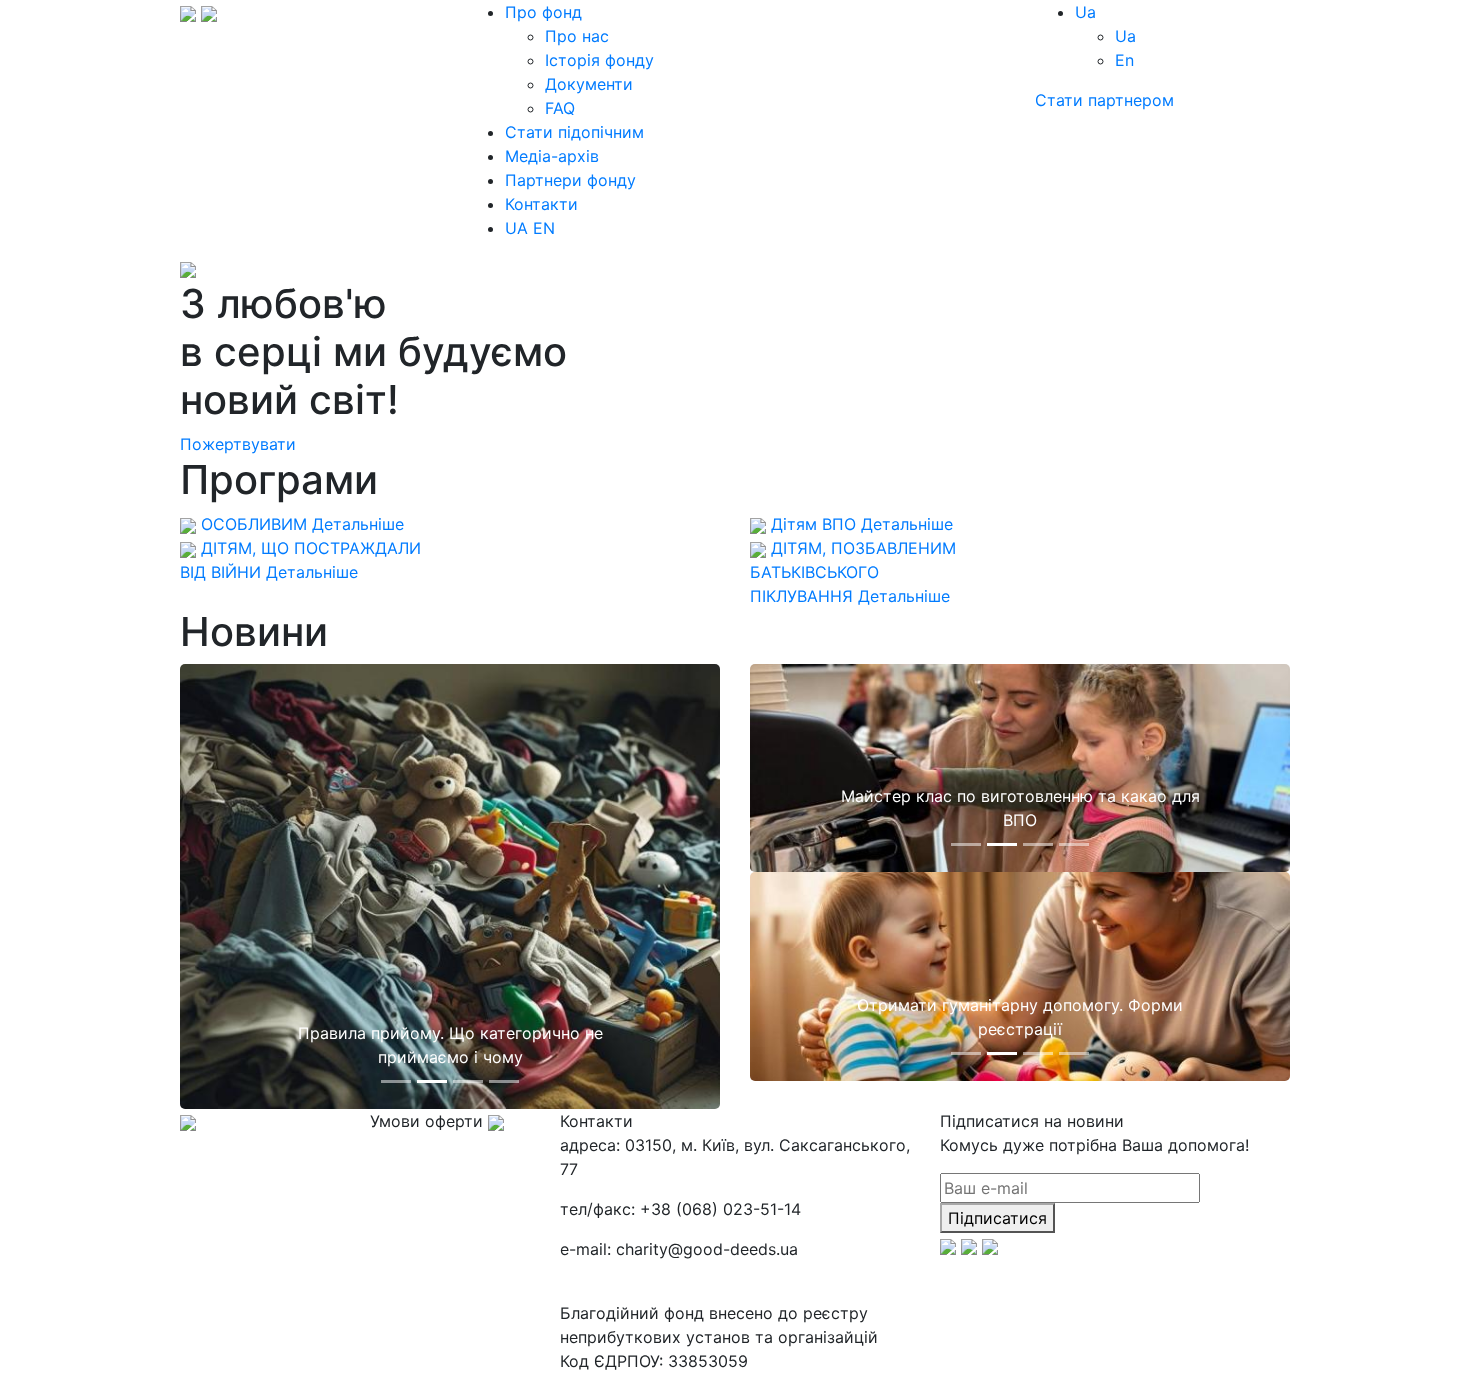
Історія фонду (599, 60)
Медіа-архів (552, 156)
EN (544, 228)
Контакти (541, 204)
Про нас (577, 36)
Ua (1125, 36)
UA (516, 228)
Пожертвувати (238, 444)
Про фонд (543, 12)
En (1124, 60)
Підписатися (997, 1218)
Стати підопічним (574, 132)
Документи (589, 84)
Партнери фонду (570, 180)
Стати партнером (1104, 100)
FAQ (560, 108)
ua (1085, 12)
